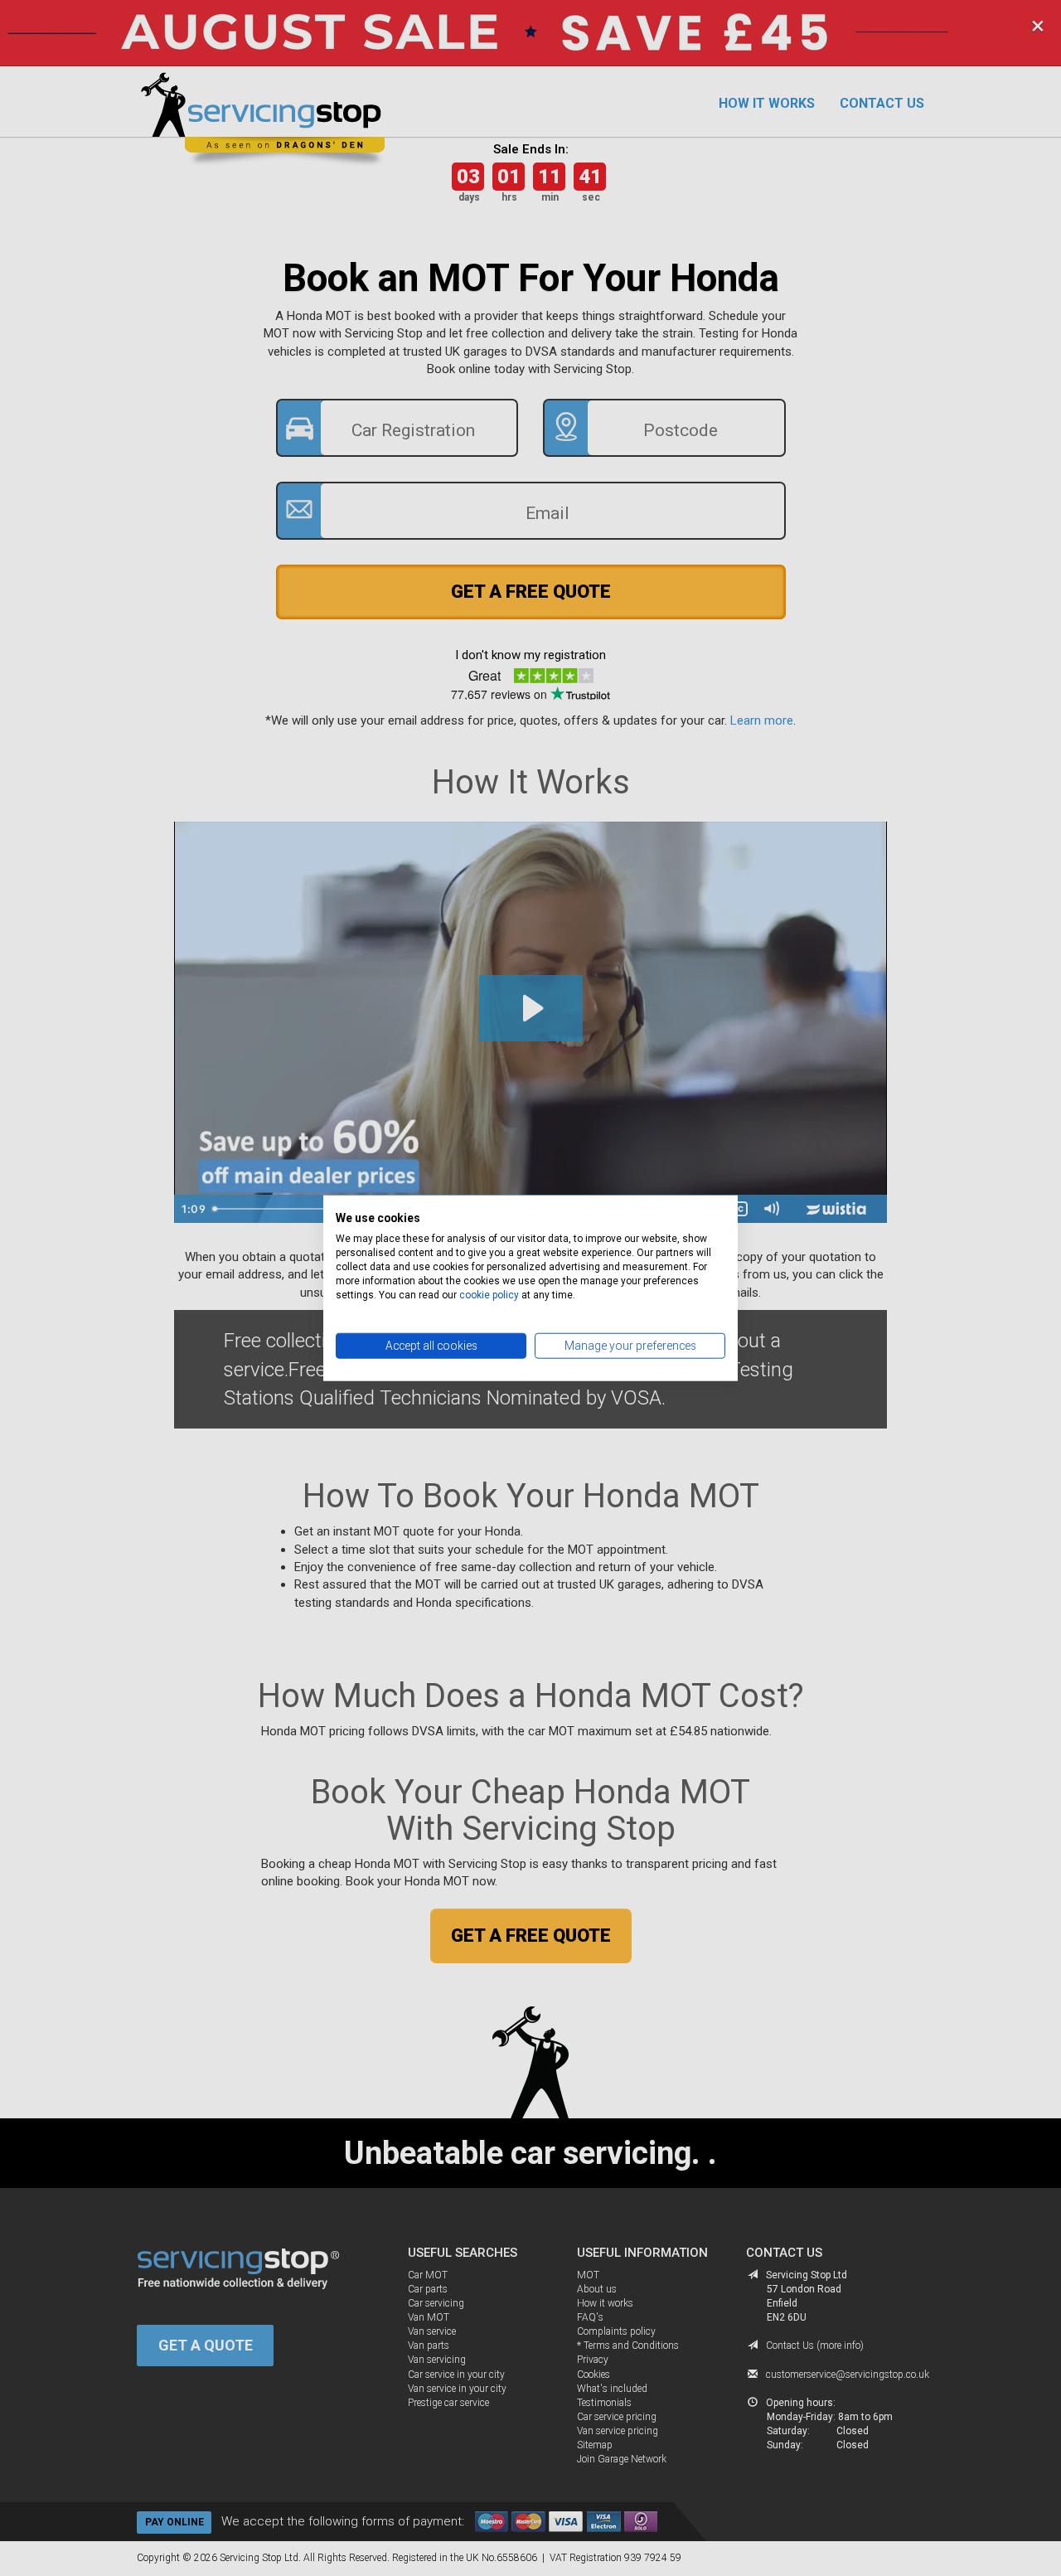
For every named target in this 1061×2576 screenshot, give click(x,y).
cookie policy (489, 1294)
